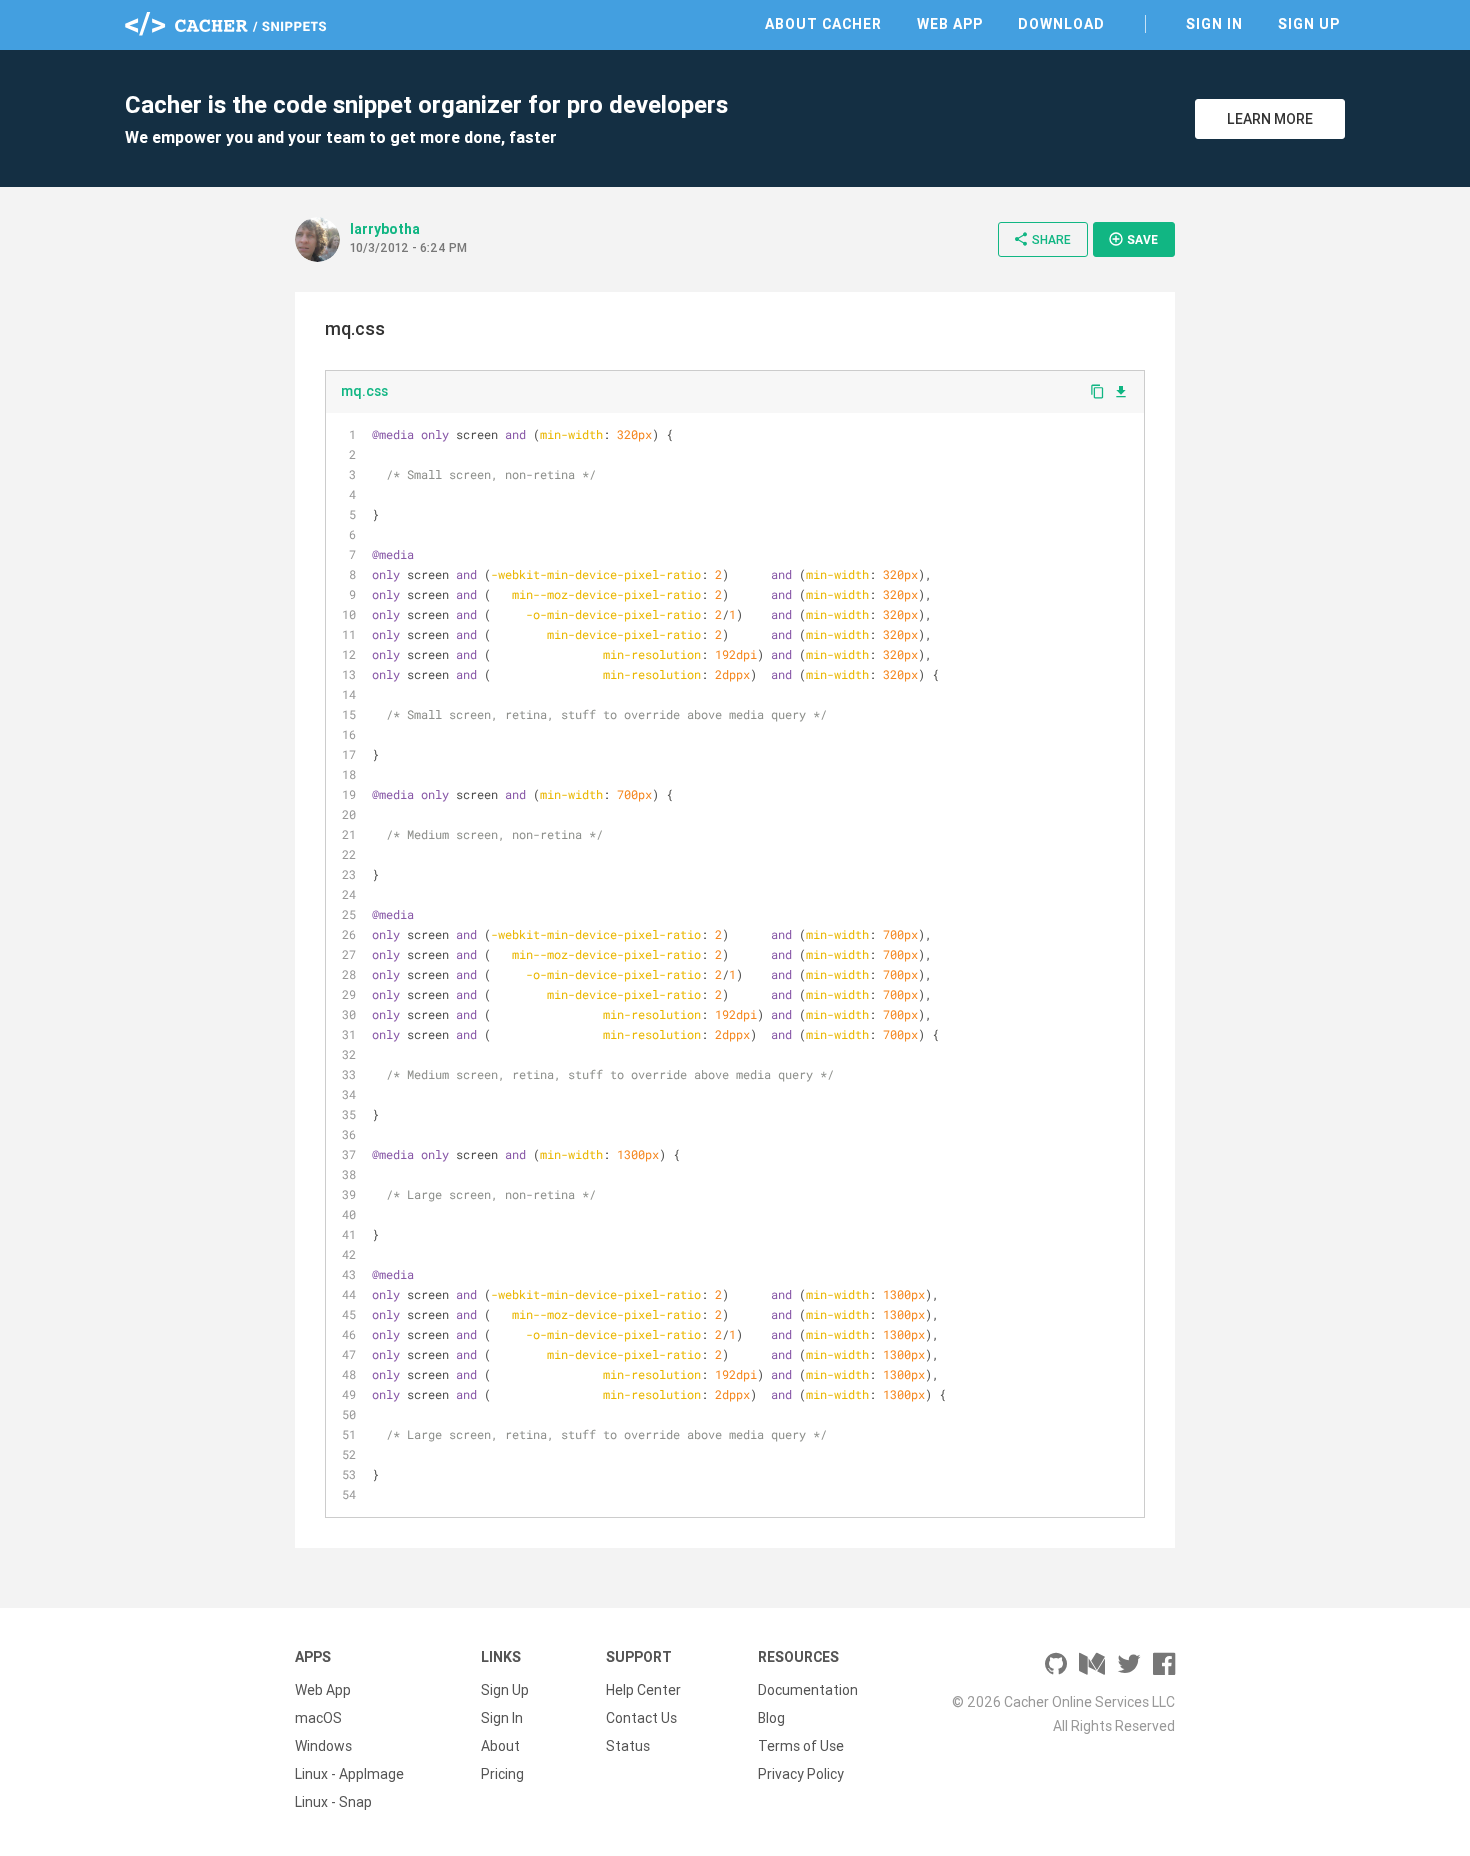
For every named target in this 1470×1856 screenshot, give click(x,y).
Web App (950, 24)
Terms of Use (801, 1746)
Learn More (1270, 119)
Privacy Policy (801, 1774)
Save (1133, 239)
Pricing (502, 1774)
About (500, 1746)
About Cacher (823, 24)
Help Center (643, 1690)
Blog (771, 1718)
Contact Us (641, 1718)
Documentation (808, 1690)
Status (628, 1746)
